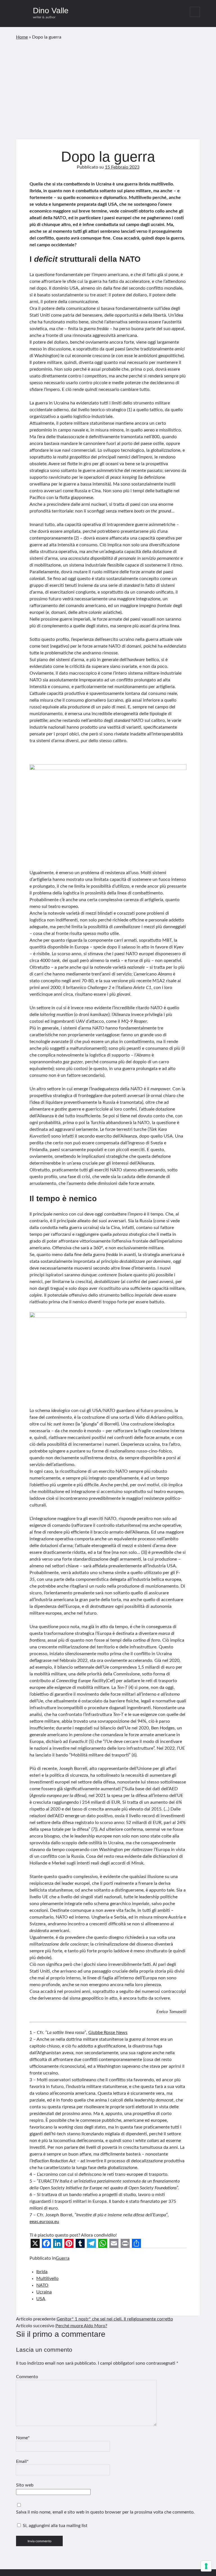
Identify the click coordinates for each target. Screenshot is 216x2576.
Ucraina (44, 2292)
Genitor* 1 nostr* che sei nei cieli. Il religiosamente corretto (115, 2319)
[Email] (114, 2243)
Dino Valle (51, 11)
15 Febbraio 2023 (122, 167)
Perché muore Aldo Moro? (81, 2326)
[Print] (125, 2243)
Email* (22, 2461)
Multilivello (47, 2279)
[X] (35, 2243)
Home (22, 37)
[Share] (136, 2243)
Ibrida (42, 2272)
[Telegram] (91, 2243)
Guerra (63, 2258)
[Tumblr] (80, 2243)
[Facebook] (46, 2243)
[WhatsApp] (103, 2243)
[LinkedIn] (58, 2243)
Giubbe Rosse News (108, 2033)
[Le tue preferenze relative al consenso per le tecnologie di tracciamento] (206, 2566)
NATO (42, 2285)
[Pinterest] (69, 2243)
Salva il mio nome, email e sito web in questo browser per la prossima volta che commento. (105, 2512)
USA (41, 2299)
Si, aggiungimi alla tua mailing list (55, 2526)
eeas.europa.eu (44, 2222)
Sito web (25, 2485)
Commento (27, 2377)
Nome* (23, 2438)
